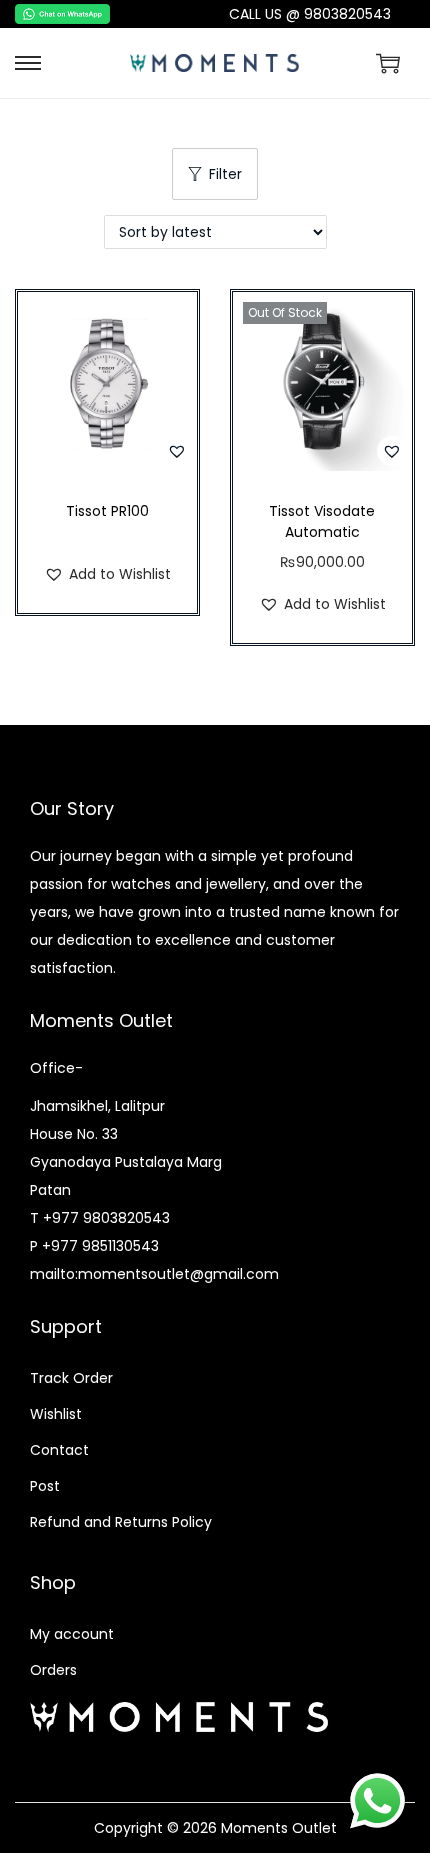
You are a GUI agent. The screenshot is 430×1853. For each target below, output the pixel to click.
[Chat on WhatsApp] (86, 14)
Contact (59, 1450)
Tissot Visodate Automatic (322, 521)
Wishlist (56, 1414)
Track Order (71, 1378)
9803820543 (347, 14)
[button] (177, 451)
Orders (53, 1670)
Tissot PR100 (107, 511)
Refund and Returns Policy (121, 1522)
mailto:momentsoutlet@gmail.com (154, 1274)
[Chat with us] (377, 1800)
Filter (225, 174)
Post (45, 1486)
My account (72, 1634)
